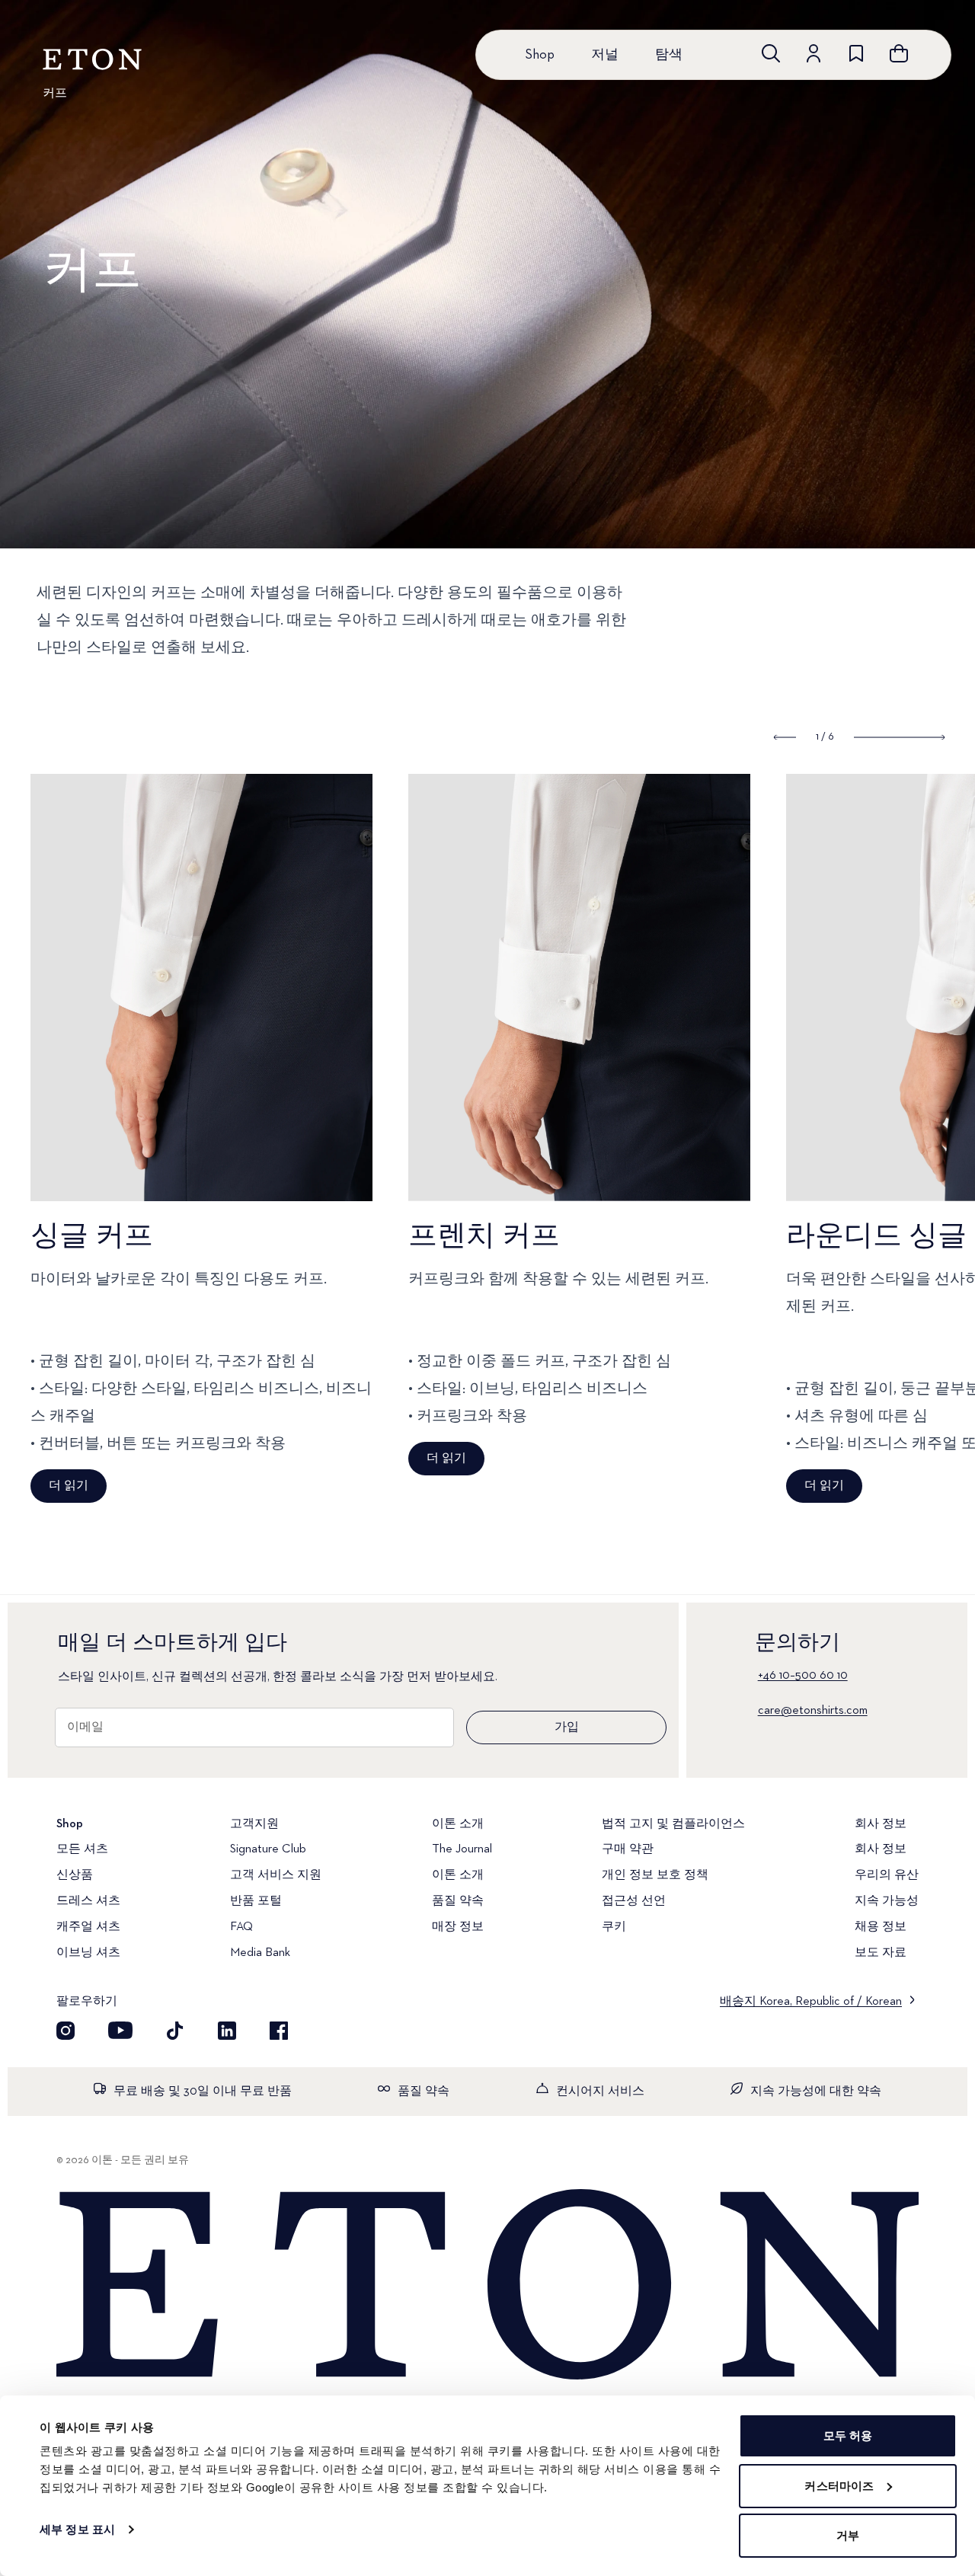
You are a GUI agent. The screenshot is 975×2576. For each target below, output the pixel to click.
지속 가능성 (887, 1901)
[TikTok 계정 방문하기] (175, 2031)
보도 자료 (881, 1953)
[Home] (487, 2286)
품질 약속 (458, 1901)
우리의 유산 (887, 1875)
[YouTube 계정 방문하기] (120, 2031)
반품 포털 (256, 1901)
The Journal (462, 1849)
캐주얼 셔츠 (88, 1927)
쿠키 (614, 1927)
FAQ (241, 1927)
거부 (848, 2535)
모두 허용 (848, 2435)
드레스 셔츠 (88, 1901)
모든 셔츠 (82, 1849)
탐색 (669, 55)
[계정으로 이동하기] (814, 53)
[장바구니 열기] (899, 53)
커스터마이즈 (839, 2486)
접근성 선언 (634, 1901)
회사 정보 (881, 1849)
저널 (605, 55)
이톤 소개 (458, 1875)
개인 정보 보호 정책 (655, 1875)
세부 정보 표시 (77, 2529)
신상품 (75, 1875)
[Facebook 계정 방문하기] (279, 2031)
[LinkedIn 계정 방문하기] (227, 2031)
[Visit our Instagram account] (66, 2031)
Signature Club (268, 1849)
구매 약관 (628, 1849)
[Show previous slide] (785, 737)
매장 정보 (458, 1927)
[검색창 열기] (771, 53)
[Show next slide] (899, 737)
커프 (55, 94)
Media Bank (260, 1953)
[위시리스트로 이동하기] (856, 53)
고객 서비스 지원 (276, 1875)
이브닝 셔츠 (88, 1953)
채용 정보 (881, 1927)
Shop (540, 55)
